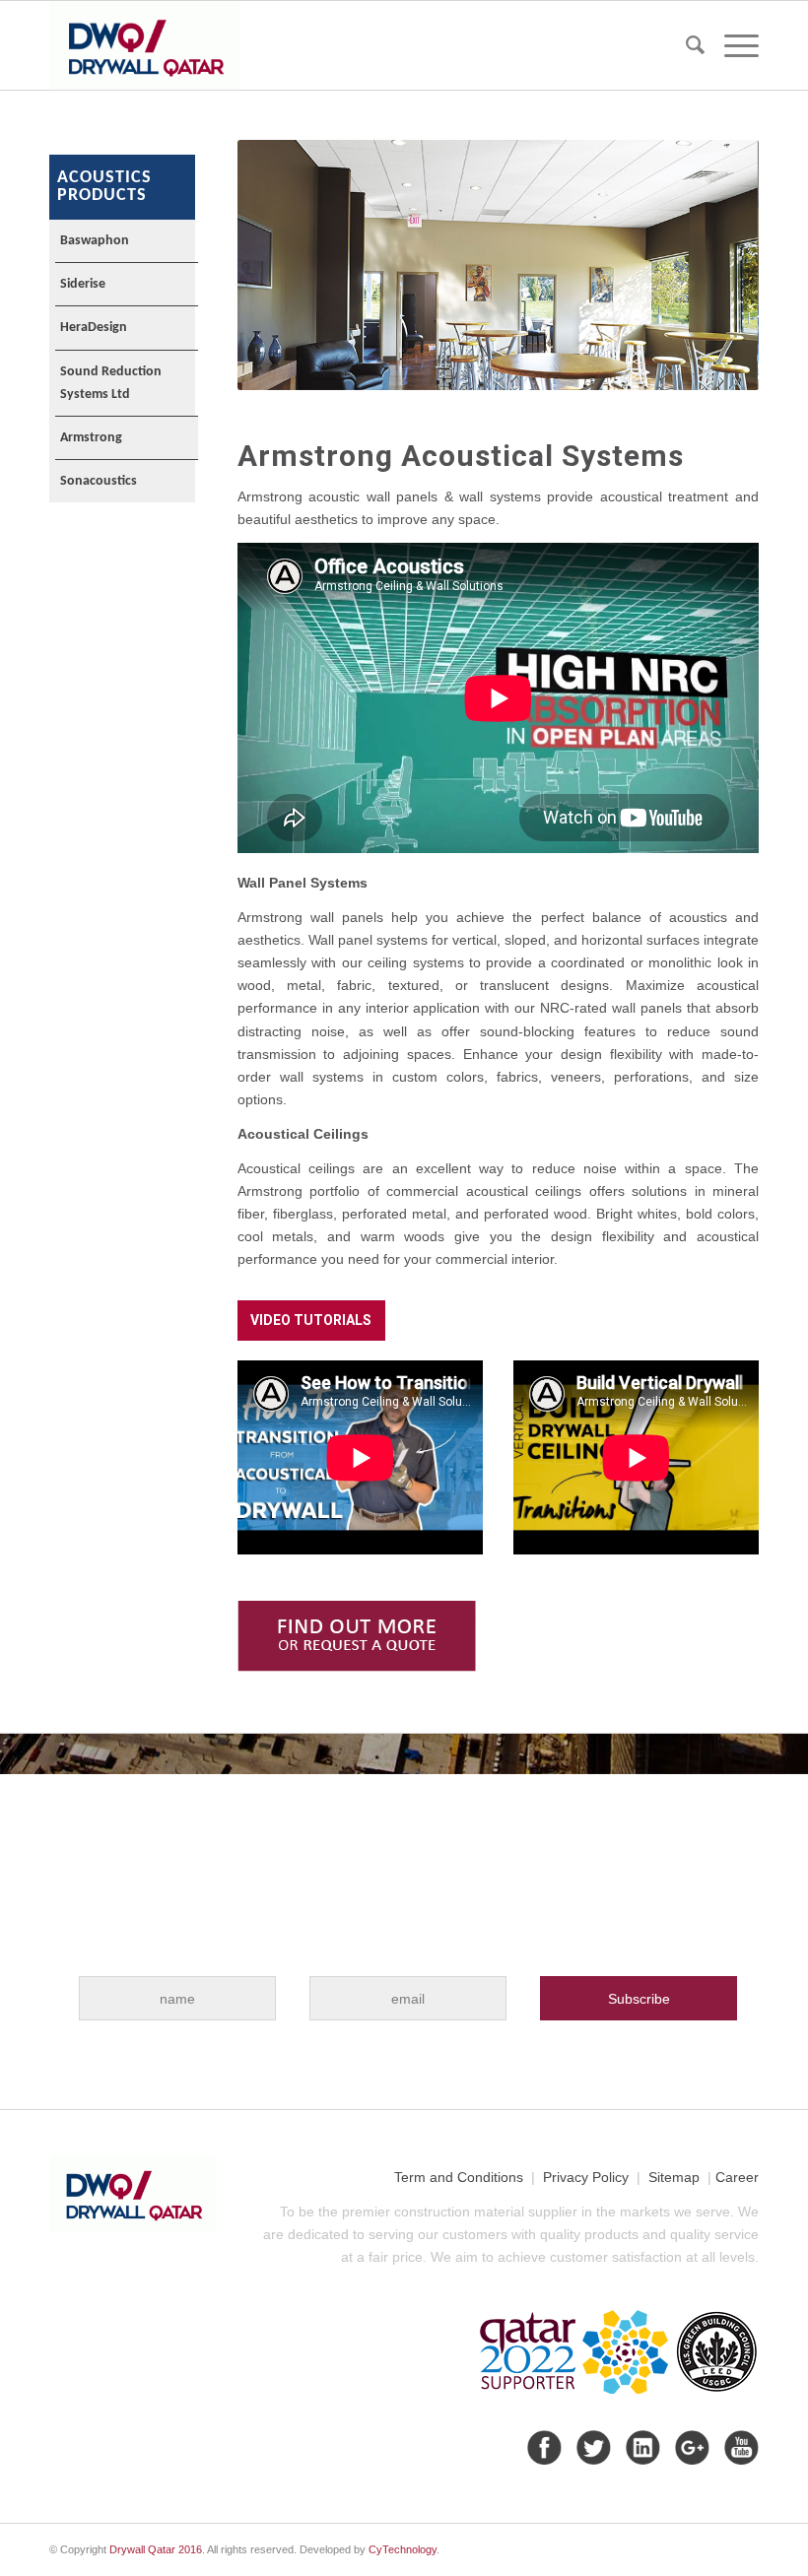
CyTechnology (403, 2549)
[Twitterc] (591, 2447)
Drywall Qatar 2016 (156, 2549)
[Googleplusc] (690, 2447)
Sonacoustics (99, 481)
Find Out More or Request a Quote (357, 1636)
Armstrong (91, 438)
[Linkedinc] (640, 2447)
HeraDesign (94, 328)
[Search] (685, 45)
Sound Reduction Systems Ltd (111, 383)
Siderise (83, 284)
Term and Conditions (459, 2177)
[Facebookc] (542, 2447)
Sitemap (674, 2177)
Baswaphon (95, 241)
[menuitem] (685, 45)
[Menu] (732, 45)
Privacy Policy (586, 2177)
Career (737, 2177)
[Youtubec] (739, 2447)
